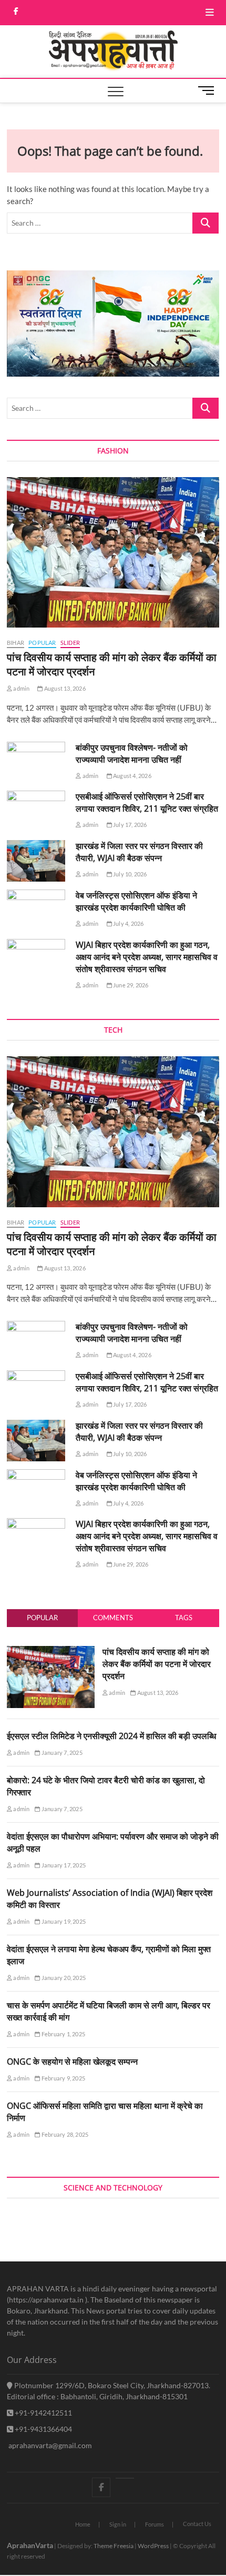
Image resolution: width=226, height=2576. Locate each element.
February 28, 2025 (64, 2134)
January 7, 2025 (61, 1752)
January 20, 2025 (63, 1978)
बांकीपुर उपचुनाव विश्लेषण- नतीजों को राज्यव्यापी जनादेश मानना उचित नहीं (132, 754)
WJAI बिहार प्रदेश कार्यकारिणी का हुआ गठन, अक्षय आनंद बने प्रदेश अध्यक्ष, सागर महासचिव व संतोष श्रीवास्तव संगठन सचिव (147, 957)
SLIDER (70, 643)
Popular (42, 1618)
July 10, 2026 (130, 874)
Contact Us (197, 2524)
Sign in (118, 2524)
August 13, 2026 (64, 688)
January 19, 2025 (63, 1921)
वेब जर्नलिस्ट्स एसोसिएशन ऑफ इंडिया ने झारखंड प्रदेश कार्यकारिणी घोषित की (136, 901)
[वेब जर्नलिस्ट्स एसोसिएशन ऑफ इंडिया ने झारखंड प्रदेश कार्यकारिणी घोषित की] (36, 910)
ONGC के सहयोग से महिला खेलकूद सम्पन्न (72, 2062)
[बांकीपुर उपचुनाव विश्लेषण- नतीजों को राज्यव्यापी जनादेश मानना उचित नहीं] (36, 762)
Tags (184, 1618)
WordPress (153, 2546)
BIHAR (16, 643)
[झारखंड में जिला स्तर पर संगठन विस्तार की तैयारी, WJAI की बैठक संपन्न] (36, 861)
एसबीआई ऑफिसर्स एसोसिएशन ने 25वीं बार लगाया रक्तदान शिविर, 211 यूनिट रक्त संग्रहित (147, 802)
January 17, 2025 (63, 1865)
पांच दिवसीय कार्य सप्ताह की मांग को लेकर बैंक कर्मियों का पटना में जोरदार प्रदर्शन (157, 1664)
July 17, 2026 (130, 825)
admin (21, 688)
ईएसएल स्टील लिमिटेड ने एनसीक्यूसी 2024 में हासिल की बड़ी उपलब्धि (111, 1736)
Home (83, 2524)
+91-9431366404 (43, 2429)
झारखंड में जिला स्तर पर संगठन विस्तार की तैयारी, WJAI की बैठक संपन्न (139, 852)
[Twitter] (125, 2478)
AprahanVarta (30, 2545)
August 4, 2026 (132, 776)
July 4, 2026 (128, 923)
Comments (113, 1618)
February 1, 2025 (63, 2034)
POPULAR (42, 643)
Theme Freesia (114, 2546)
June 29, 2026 (130, 985)
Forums (155, 2524)
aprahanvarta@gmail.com (49, 2445)
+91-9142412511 (43, 2413)
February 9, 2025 (63, 2078)
